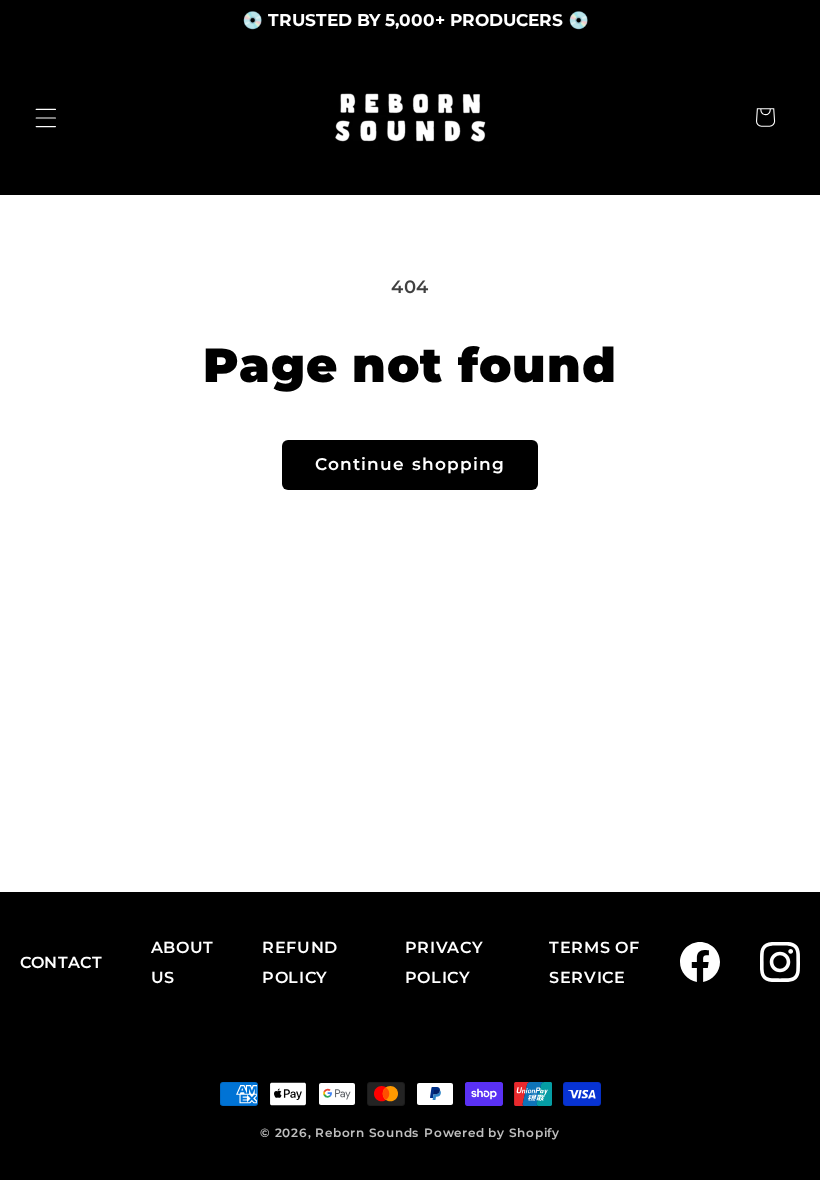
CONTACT (61, 962)
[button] (46, 117)
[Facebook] (700, 962)
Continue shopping (410, 464)
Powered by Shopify (492, 1132)
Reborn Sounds (367, 1132)
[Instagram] (780, 962)
